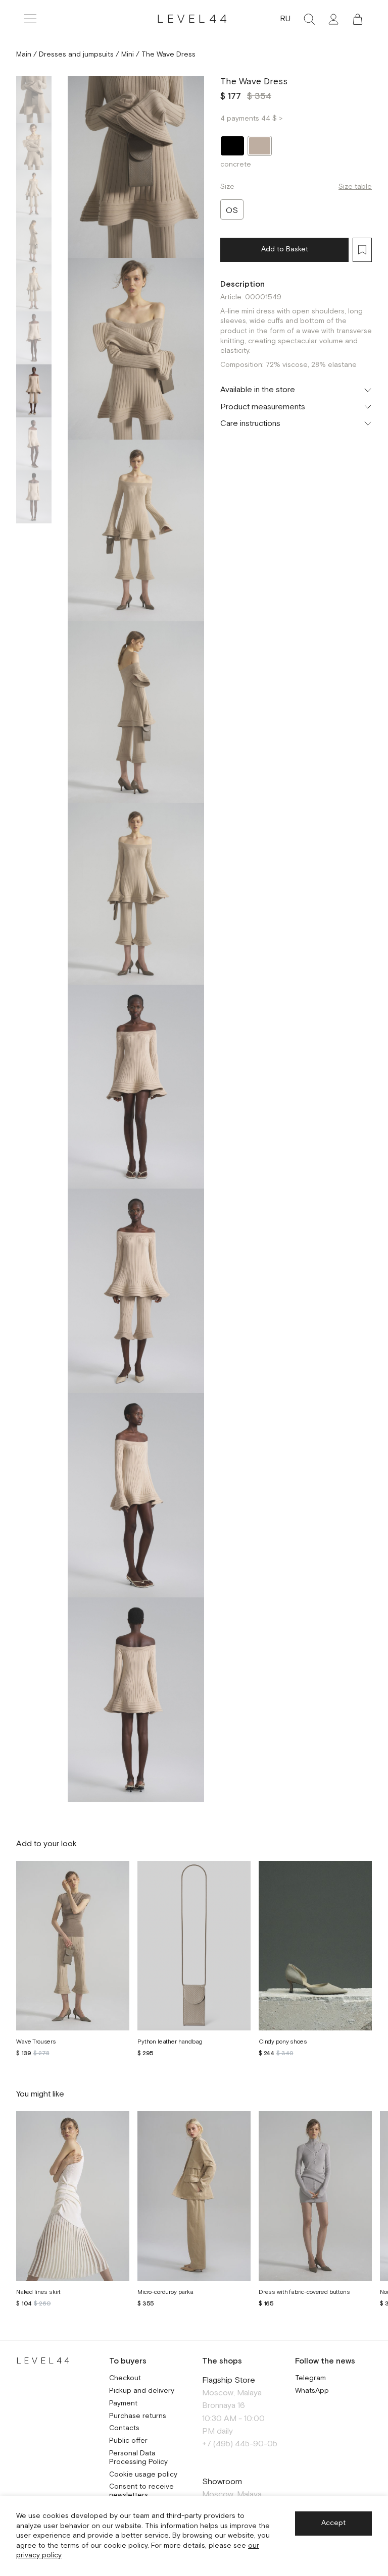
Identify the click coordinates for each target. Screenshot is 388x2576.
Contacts (124, 2428)
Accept (333, 2523)
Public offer (128, 2441)
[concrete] (260, 146)
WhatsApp (312, 2391)
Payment (123, 2404)
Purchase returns (138, 2416)
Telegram (310, 2378)
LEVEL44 (194, 19)
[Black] (232, 146)
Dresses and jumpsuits (76, 55)
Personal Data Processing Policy (138, 2458)
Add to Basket (285, 249)
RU (285, 19)
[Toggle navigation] (30, 19)
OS (232, 211)
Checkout (125, 2378)
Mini (128, 55)
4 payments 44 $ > (251, 119)
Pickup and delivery (142, 2391)
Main (24, 55)
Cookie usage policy (143, 2475)
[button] (358, 19)
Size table (355, 187)
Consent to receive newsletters (141, 2491)
